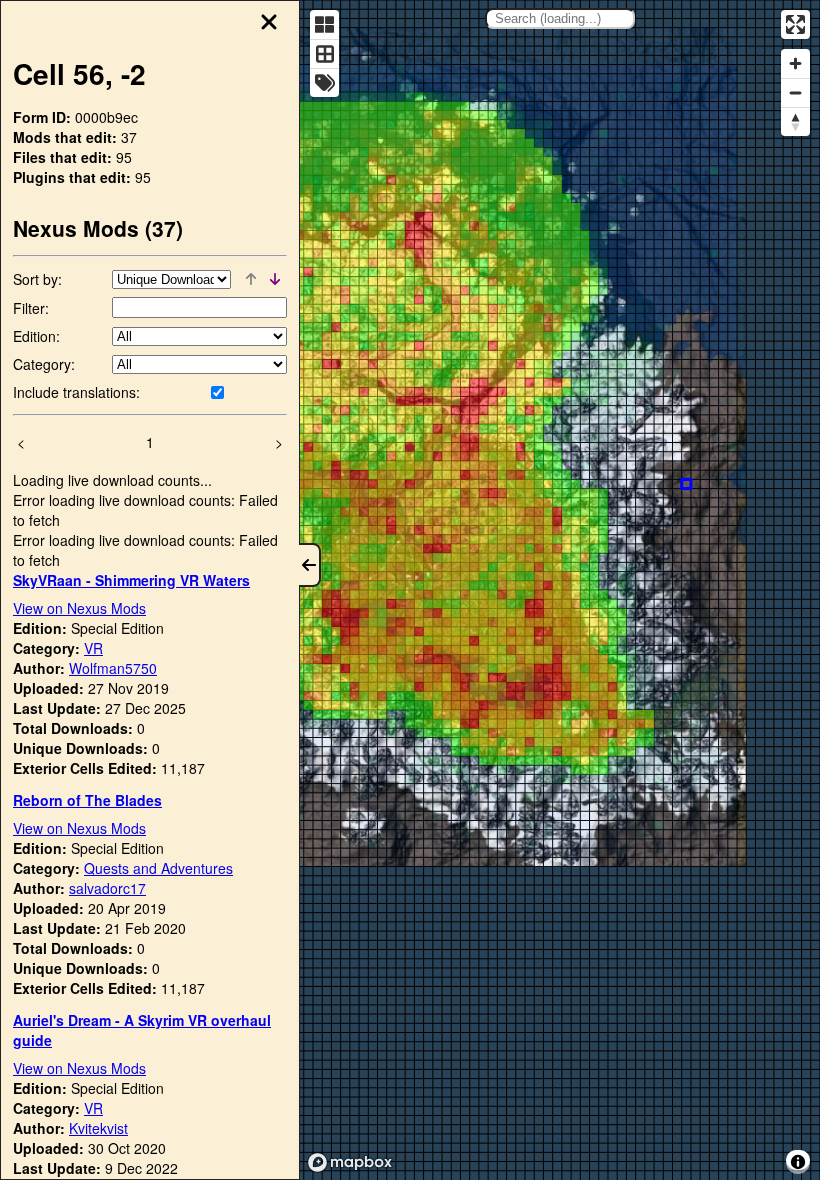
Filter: (31, 308)
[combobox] (560, 18)
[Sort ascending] (251, 279)
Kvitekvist (98, 1128)
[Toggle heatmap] (324, 24)
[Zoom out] (795, 92)
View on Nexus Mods (79, 608)
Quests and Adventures (158, 868)
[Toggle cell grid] (324, 53)
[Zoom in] (795, 63)
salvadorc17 (107, 888)
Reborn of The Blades (87, 800)
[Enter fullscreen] (795, 24)
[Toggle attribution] (798, 1162)
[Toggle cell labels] (324, 82)
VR (93, 648)
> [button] (279, 442)
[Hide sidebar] (310, 565)
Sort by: (37, 279)
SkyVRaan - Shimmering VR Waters (131, 580)
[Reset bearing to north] (795, 121)
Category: (44, 364)
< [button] (21, 442)
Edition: (36, 336)
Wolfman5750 (113, 668)
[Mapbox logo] (350, 1162)
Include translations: (76, 392)
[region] (560, 590)
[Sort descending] (275, 279)
